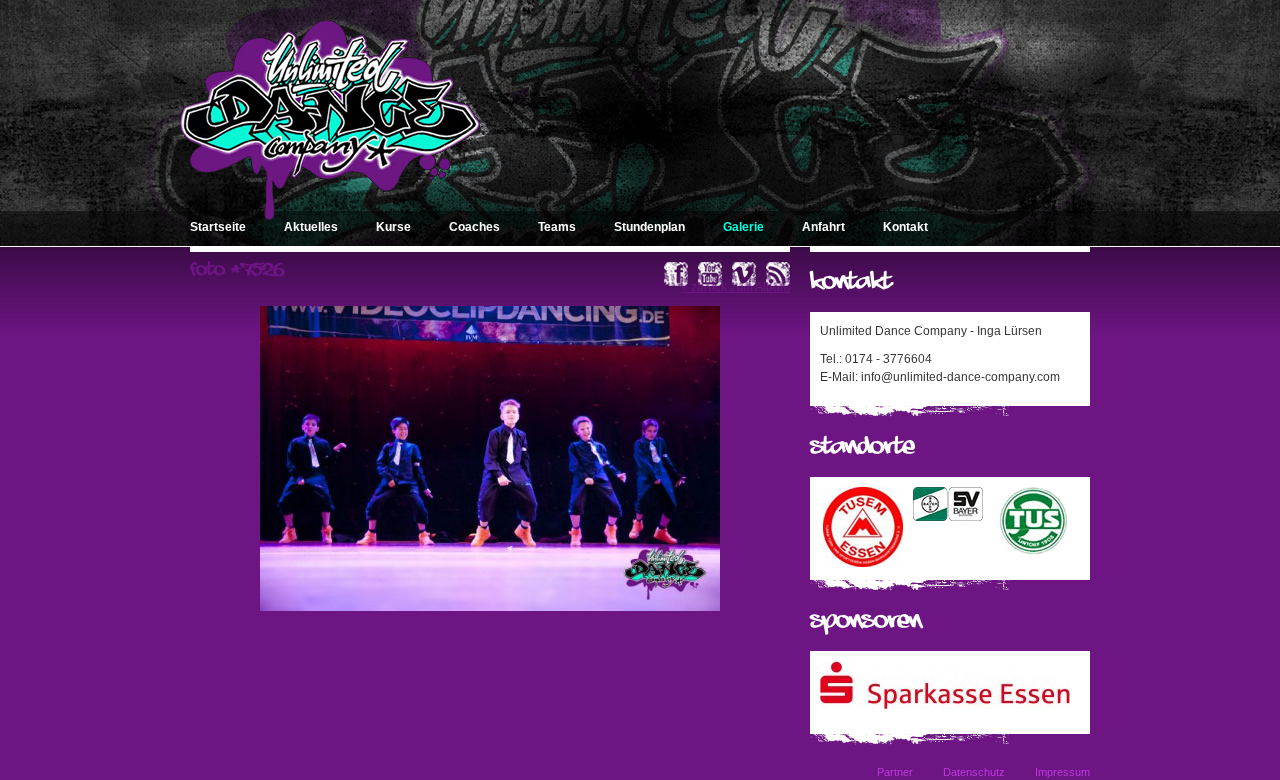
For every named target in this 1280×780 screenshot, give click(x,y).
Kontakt (905, 227)
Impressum (1062, 772)
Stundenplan (649, 227)
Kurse (393, 227)
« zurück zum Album (735, 287)
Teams (557, 227)
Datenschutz (974, 772)
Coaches (474, 227)
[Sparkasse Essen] (945, 705)
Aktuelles (311, 227)
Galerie (743, 227)
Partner (895, 772)
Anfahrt (823, 227)
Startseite (218, 227)
